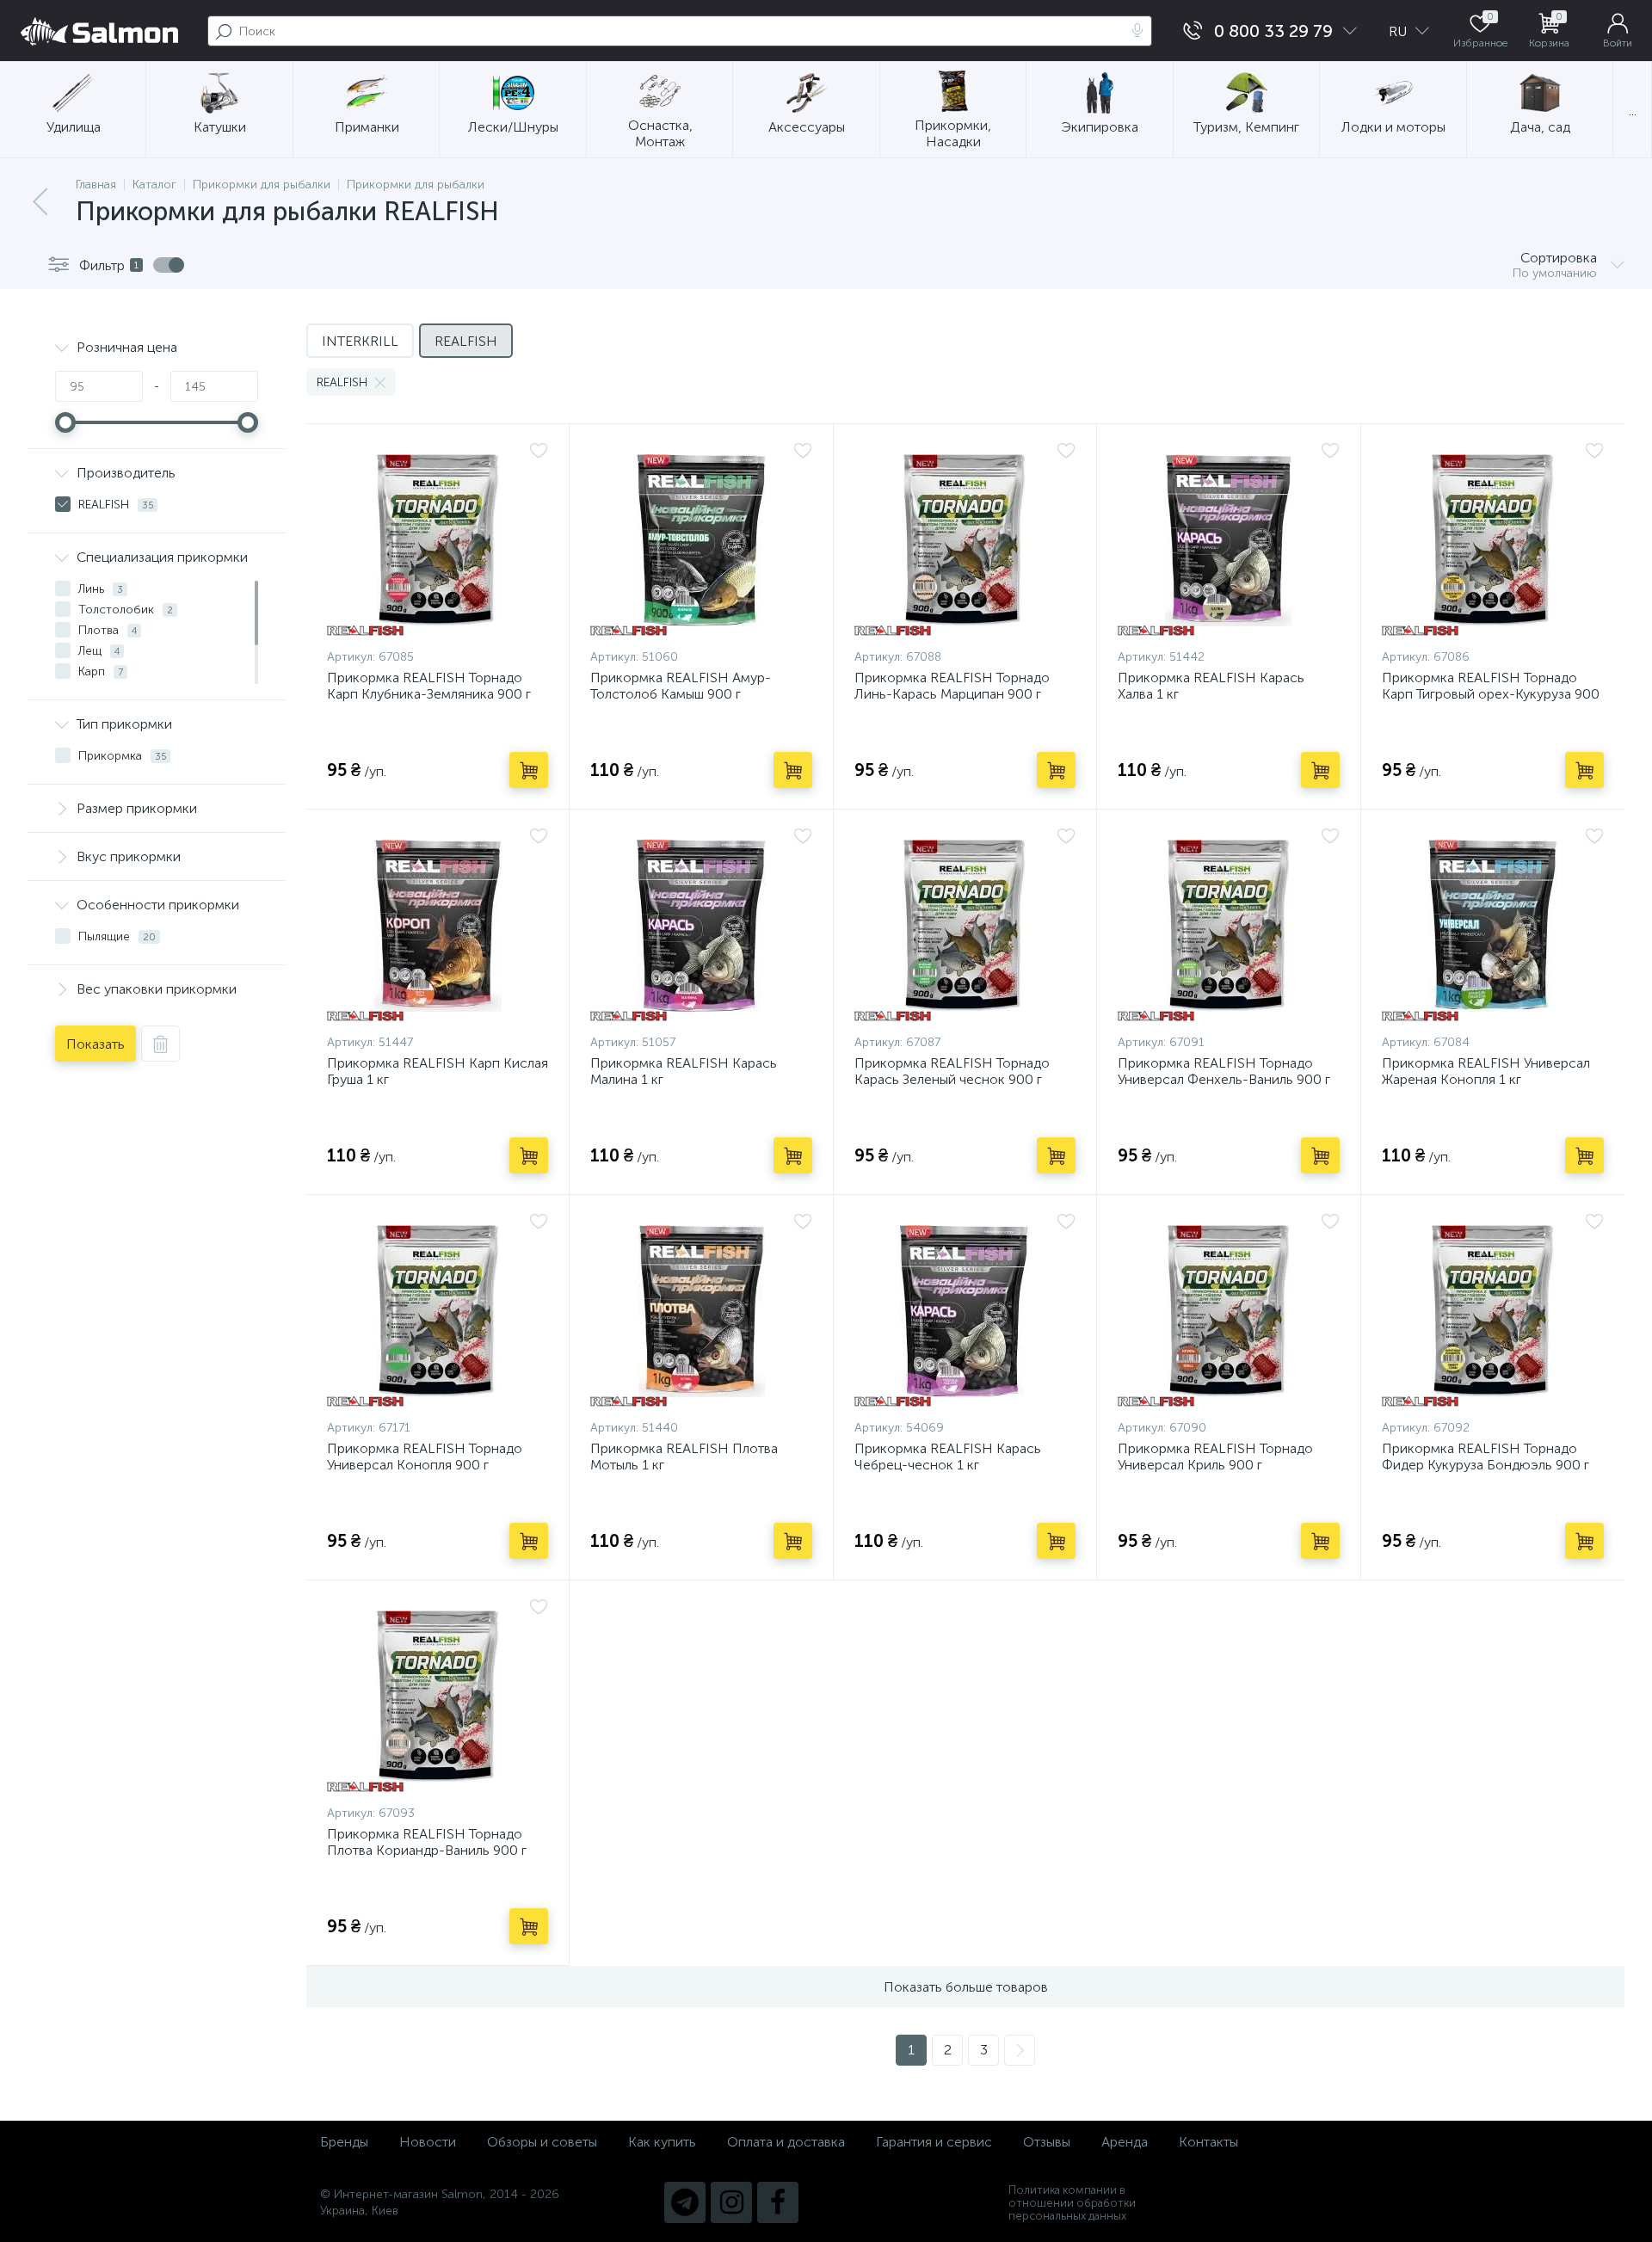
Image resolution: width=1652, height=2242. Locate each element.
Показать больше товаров (966, 1987)
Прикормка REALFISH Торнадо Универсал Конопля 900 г (425, 1457)
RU (1399, 31)
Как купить (662, 2142)
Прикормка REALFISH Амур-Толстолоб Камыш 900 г (681, 686)
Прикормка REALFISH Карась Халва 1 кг (1211, 686)
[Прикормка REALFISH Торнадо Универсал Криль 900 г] (1228, 1311)
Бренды (344, 2142)
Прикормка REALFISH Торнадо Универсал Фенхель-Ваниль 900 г (1224, 1071)
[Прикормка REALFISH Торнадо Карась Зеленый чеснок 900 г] (965, 926)
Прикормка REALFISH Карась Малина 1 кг (684, 1071)
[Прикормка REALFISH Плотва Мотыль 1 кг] (701, 1311)
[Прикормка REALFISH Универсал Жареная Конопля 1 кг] (1493, 926)
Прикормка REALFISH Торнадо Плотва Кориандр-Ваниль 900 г (427, 1842)
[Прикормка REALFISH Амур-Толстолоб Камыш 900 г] (701, 540)
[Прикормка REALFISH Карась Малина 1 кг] (701, 926)
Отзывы (1047, 2142)
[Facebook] (778, 2202)
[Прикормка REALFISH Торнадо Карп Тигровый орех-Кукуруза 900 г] (1493, 540)
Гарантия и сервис (934, 2142)
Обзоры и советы (542, 2142)
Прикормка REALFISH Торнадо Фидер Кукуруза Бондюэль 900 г (1486, 1457)
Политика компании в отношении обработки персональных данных (1072, 2203)
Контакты (1208, 2142)
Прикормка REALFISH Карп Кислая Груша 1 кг (438, 1071)
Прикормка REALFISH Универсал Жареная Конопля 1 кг (1486, 1071)
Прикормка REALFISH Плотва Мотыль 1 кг (684, 1457)
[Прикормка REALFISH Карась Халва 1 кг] (1228, 540)
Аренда (1125, 2142)
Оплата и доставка (786, 2142)
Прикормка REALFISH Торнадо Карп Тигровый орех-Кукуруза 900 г (1491, 694)
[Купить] (529, 770)
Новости (428, 2142)
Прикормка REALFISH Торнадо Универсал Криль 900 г (1215, 1457)
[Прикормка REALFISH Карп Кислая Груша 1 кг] (438, 926)
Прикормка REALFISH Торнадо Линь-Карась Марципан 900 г (952, 686)
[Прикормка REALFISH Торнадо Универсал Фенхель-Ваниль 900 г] (1228, 926)
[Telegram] (685, 2202)
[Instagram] (731, 2202)
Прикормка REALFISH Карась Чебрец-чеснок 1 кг (948, 1457)
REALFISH (466, 341)
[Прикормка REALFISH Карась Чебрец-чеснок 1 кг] (965, 1311)
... (1633, 111)
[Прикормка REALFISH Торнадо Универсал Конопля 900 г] (438, 1311)
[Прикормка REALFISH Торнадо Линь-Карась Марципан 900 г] (965, 540)
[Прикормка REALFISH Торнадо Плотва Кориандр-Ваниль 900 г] (438, 1697)
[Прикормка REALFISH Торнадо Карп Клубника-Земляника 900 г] (438, 540)
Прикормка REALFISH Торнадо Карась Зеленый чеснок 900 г (952, 1071)
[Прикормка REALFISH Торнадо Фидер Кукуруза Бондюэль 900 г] (1493, 1311)
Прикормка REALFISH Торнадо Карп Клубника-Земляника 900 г (429, 686)
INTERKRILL (360, 341)
